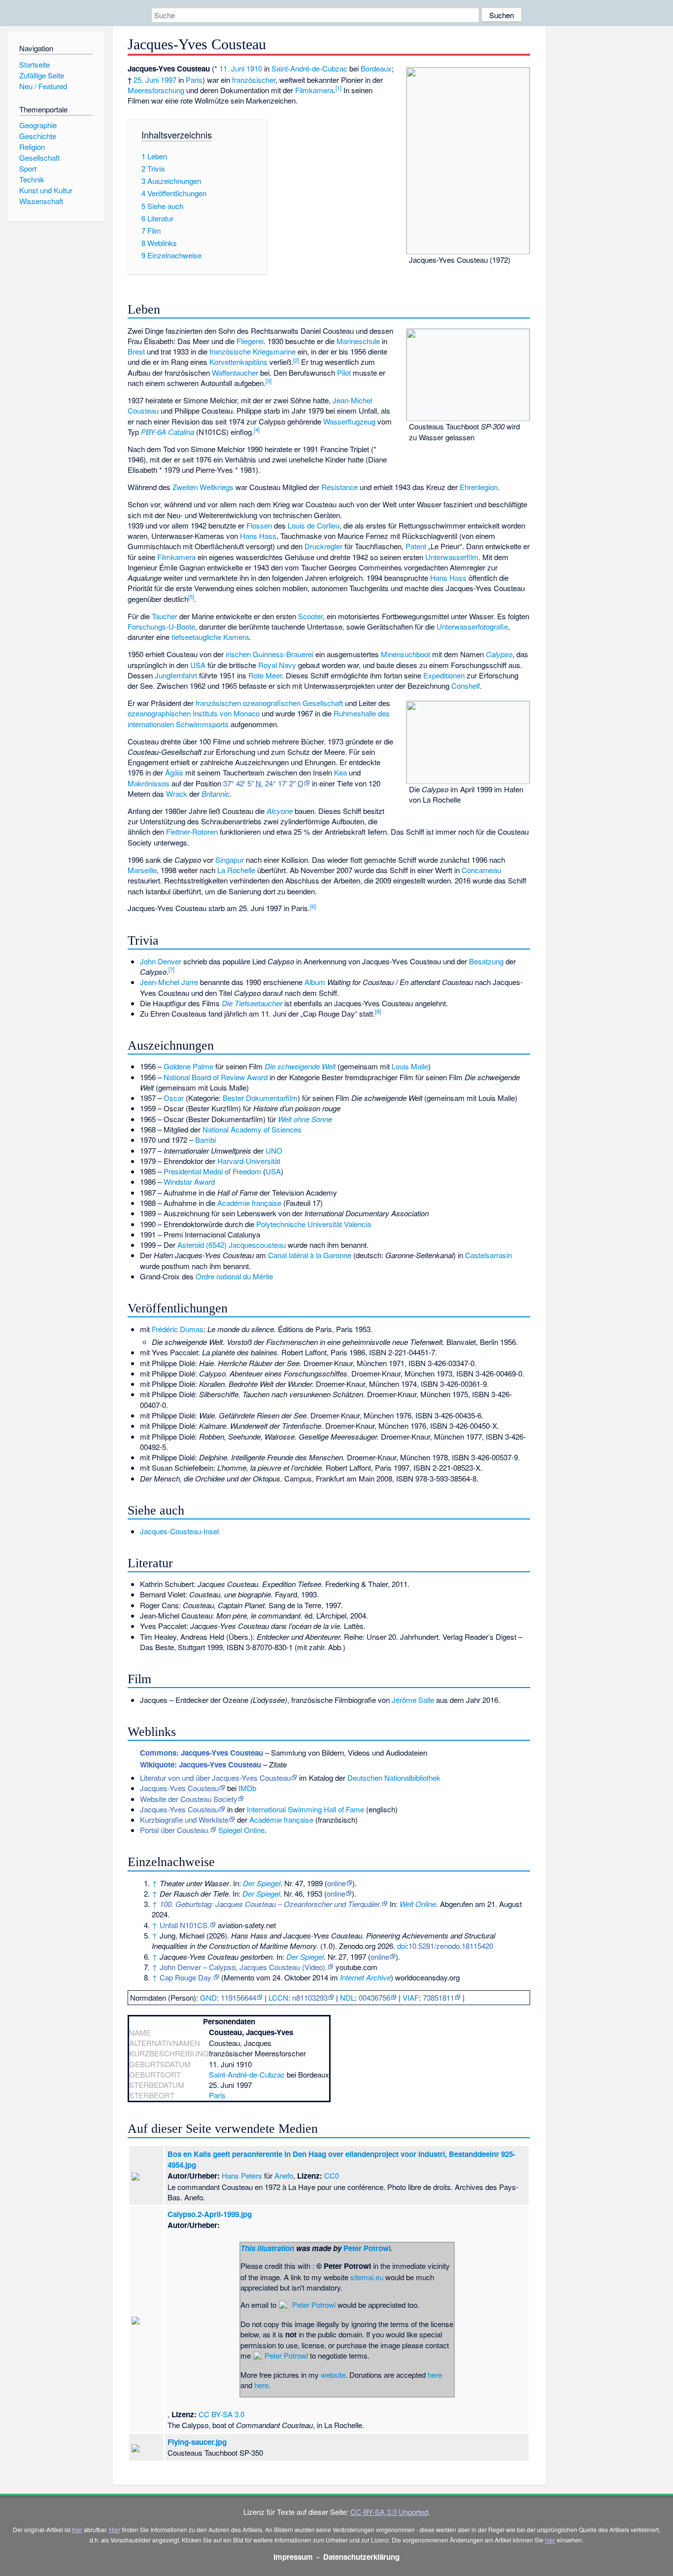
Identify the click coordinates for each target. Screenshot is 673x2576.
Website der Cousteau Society (189, 1799)
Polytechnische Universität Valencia (314, 1224)
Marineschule (358, 341)
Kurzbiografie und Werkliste (184, 1819)
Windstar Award (189, 1182)
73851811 (438, 1997)
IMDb (247, 1788)
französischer (254, 80)
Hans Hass (258, 536)
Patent (416, 546)
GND (208, 1997)
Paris (194, 80)
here (435, 2375)
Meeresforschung (156, 90)
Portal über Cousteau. (175, 1830)
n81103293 (310, 1997)
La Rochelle (236, 870)
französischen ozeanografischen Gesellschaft (269, 703)
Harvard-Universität (249, 1161)
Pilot (344, 372)
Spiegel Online (241, 1830)
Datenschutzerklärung (361, 2557)
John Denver (161, 961)
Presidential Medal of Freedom (212, 1171)
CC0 (332, 2175)
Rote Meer (265, 675)
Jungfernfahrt (176, 675)
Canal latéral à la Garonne (310, 1255)
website (333, 2375)
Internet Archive (365, 1977)
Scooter (310, 616)
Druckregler (323, 546)
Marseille (142, 870)
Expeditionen (444, 675)
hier (77, 2529)
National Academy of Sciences (252, 1129)
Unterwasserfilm (452, 557)
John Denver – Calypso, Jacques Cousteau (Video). (243, 1967)
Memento (239, 1977)
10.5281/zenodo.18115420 (451, 1946)
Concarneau (481, 870)
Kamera (236, 637)
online (336, 1883)
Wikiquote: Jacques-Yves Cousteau (201, 1764)
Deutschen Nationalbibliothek (394, 1778)
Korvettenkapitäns (238, 362)
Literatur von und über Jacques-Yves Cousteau (215, 1778)
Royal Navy (277, 665)
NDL (347, 1997)
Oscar (174, 1098)
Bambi (205, 1140)
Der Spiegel (262, 1883)
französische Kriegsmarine (252, 351)
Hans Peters (242, 2175)
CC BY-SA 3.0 (221, 2414)
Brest (136, 351)
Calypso (499, 654)
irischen (238, 654)
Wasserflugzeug (349, 421)
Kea (340, 772)
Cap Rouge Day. (186, 1977)
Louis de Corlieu (314, 525)
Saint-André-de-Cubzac (309, 68)
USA (198, 665)
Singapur (230, 860)
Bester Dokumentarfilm (260, 1098)
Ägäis (174, 772)
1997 (168, 80)
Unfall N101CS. (185, 1925)
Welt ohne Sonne (305, 1119)
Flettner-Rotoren (192, 831)
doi (402, 1946)
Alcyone (280, 811)
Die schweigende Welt (300, 1066)
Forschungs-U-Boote (161, 626)
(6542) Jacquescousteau (246, 1245)
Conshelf (466, 686)
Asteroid (191, 1245)
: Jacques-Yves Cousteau (202, 1753)
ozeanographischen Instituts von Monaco (194, 713)
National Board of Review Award (216, 1077)
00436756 (374, 1997)
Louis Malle (410, 1066)
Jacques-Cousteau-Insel (179, 1531)
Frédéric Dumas (178, 1329)
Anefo (284, 2175)
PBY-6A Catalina (168, 432)
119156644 (238, 1997)
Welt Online (418, 1904)
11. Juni (232, 68)
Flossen (259, 525)
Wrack (177, 794)
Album (315, 982)
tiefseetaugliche (196, 637)
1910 (254, 68)
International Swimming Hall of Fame (305, 1809)
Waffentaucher (235, 372)
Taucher (165, 616)
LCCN (278, 1997)
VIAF (411, 1997)
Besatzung (486, 961)
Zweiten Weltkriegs (203, 487)
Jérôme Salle (413, 1700)
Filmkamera (314, 90)
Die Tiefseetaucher (252, 1003)
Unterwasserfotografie (472, 626)
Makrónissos (149, 783)
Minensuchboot (405, 654)
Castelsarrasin (488, 1255)
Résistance (339, 487)
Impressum (293, 2557)
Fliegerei (250, 341)
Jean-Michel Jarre (169, 982)
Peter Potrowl (367, 2248)
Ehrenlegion (479, 487)
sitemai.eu (367, 2277)
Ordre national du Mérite (234, 1276)
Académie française (249, 1203)
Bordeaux (376, 68)
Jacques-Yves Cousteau (179, 1788)
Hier (115, 2529)
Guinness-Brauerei (283, 654)
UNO (274, 1150)
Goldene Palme (188, 1066)
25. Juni (146, 80)
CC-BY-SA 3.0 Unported (389, 2512)
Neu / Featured (43, 86)
